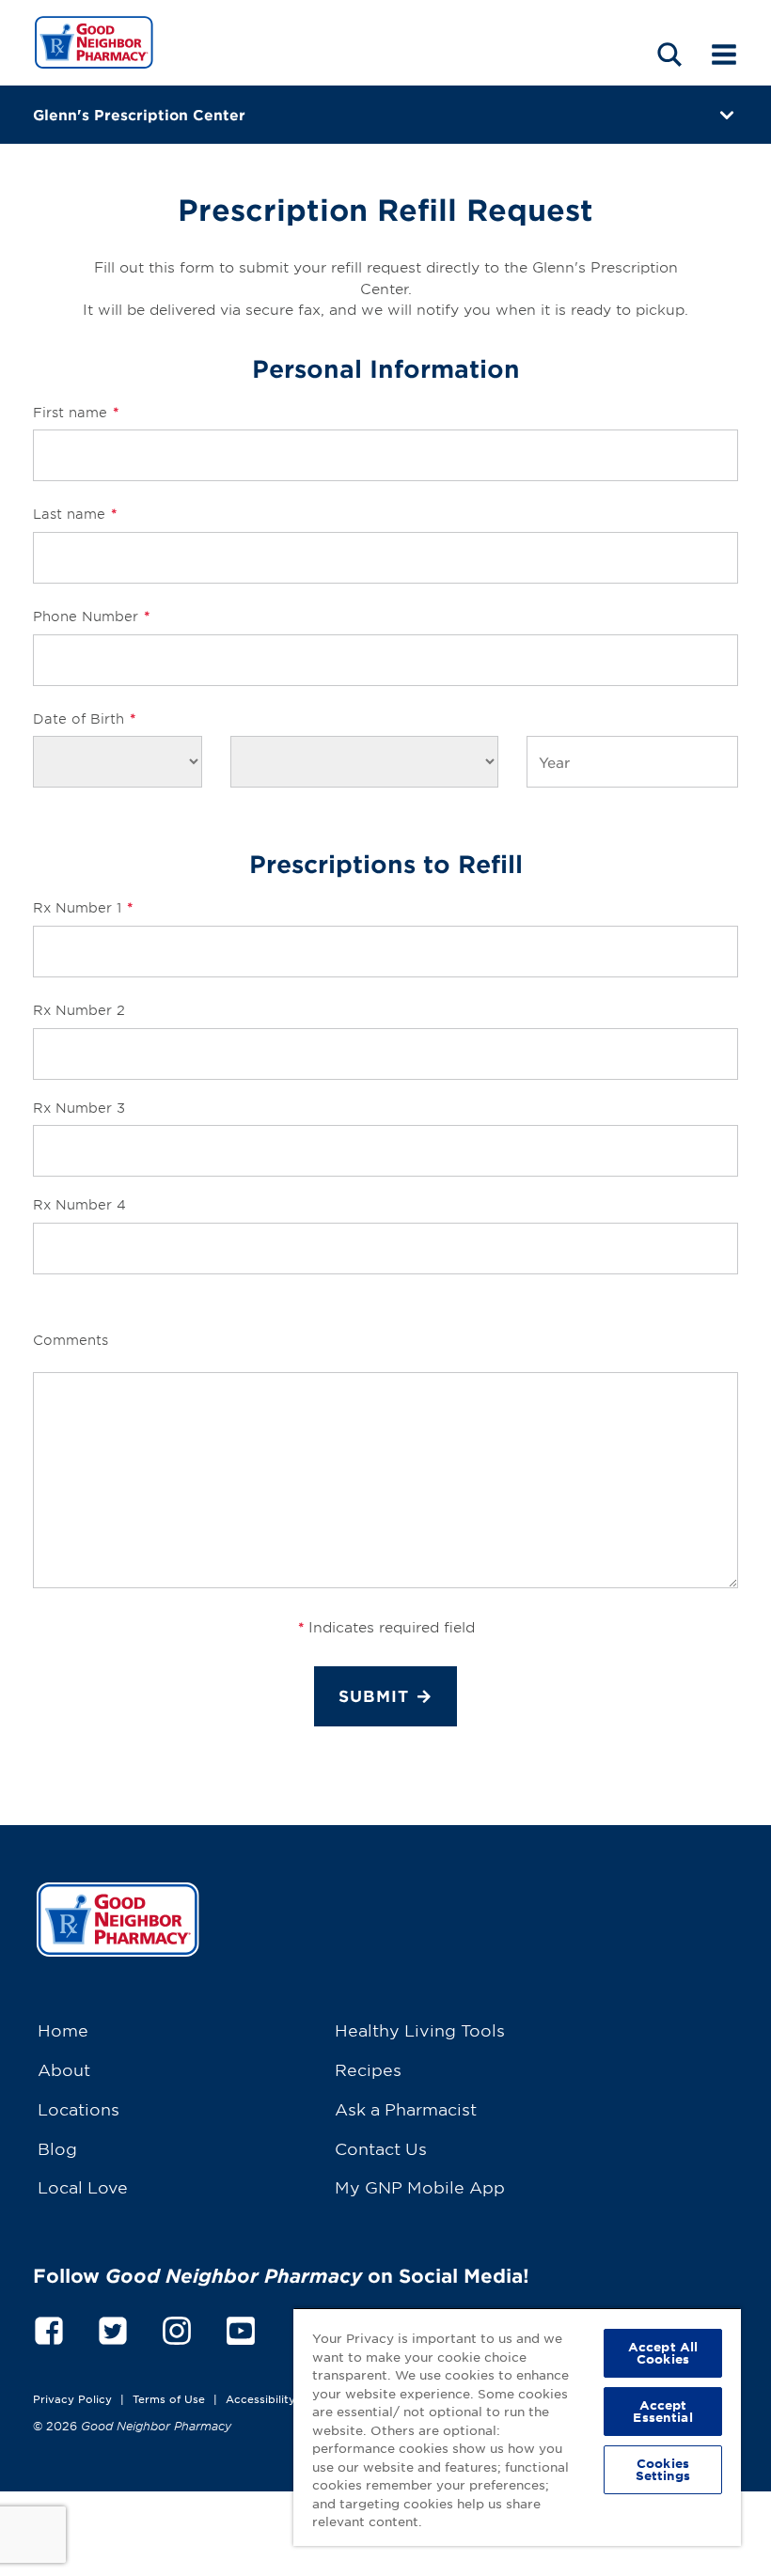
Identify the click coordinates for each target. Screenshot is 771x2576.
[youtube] (241, 2327)
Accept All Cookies (663, 2353)
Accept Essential (662, 2411)
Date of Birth (84, 718)
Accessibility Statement (291, 2398)
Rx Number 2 (79, 1010)
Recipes (368, 2069)
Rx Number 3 (79, 1108)
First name (76, 412)
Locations (79, 2108)
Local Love (83, 2186)
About (64, 2069)
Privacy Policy (72, 2398)
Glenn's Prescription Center (139, 114)
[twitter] (113, 2327)
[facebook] (49, 2327)
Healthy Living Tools (420, 2030)
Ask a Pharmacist (406, 2108)
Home (63, 2030)
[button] (669, 54)
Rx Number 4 (79, 1204)
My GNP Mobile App (420, 2186)
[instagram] (177, 2327)
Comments (71, 1340)
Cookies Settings (663, 2469)
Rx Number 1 (83, 907)
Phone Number (91, 616)
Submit (374, 1696)
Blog (57, 2148)
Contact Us (381, 2148)
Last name (75, 514)
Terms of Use (169, 2398)
